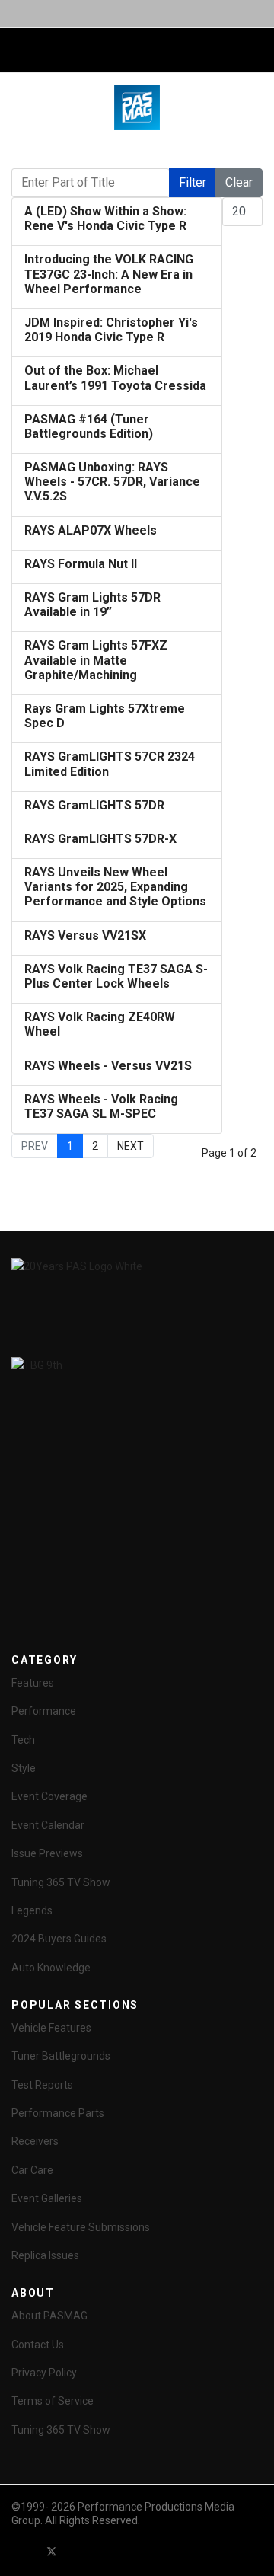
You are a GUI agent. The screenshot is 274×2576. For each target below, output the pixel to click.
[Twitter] (52, 2552)
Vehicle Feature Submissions (81, 2227)
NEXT (131, 1146)
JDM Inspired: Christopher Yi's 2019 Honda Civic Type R (111, 330)
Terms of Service (53, 2401)
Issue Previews (47, 1853)
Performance (44, 1711)
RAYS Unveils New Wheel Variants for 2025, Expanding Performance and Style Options (115, 887)
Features (33, 1683)
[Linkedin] (107, 2552)
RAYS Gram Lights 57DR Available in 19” (92, 605)
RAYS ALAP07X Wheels (91, 530)
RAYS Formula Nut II (81, 564)
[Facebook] (24, 2552)
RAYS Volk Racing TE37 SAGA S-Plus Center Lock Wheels (116, 976)
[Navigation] (18, 51)
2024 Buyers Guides (59, 1939)
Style (24, 1768)
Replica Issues (45, 2255)
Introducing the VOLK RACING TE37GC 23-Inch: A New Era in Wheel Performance (109, 274)
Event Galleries (47, 2198)
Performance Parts (58, 2113)
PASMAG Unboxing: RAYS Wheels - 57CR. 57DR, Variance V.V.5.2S (112, 482)
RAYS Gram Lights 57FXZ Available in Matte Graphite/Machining (96, 660)
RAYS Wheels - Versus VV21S (108, 1066)
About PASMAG (49, 2316)
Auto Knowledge (51, 1968)
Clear (239, 182)
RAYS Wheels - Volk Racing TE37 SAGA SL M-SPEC (101, 1106)
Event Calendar (48, 1825)
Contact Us (38, 2345)
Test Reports (42, 2085)
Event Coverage (49, 1796)
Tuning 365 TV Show (61, 1882)
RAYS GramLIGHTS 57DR (94, 805)
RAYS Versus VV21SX (85, 935)
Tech (23, 1740)
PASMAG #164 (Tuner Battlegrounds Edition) (89, 426)
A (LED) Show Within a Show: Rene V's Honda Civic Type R (105, 219)
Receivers (35, 2141)
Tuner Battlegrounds (61, 2056)
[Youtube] (79, 2552)
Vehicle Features (51, 2028)
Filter (193, 182)
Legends (32, 1910)
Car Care (32, 2170)
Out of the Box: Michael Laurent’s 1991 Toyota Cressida (115, 378)
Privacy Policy (44, 2373)
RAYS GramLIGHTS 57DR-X (100, 839)
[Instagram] (134, 2552)
